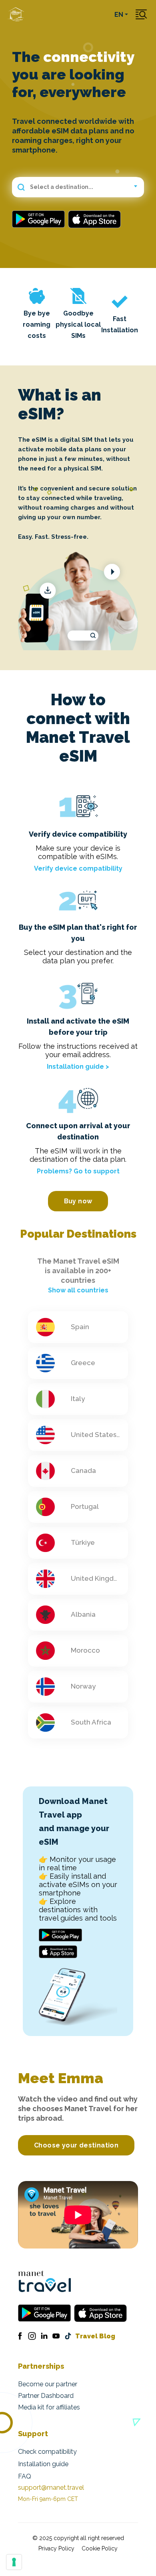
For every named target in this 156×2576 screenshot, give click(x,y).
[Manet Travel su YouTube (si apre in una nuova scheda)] (56, 2336)
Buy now (78, 1201)
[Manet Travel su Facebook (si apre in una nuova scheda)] (20, 2336)
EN (119, 15)
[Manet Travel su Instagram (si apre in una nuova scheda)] (32, 2336)
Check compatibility (47, 2452)
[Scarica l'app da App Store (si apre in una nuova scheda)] (94, 219)
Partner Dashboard (46, 2396)
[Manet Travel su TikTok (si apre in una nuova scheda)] (68, 2336)
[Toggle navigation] (141, 15)
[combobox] (78, 187)
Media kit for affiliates (49, 2407)
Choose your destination (76, 2145)
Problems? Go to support (78, 1171)
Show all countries (78, 1290)
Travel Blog (95, 2336)
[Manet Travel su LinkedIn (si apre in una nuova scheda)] (44, 2336)
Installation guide (43, 2464)
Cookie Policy (100, 2548)
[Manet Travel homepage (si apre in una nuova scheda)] (44, 2281)
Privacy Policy (56, 2548)
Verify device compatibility (78, 868)
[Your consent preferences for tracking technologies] (14, 2562)
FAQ (25, 2476)
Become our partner (48, 2384)
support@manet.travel (51, 2488)
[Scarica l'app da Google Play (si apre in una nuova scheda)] (40, 219)
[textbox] (78, 187)
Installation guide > (78, 1067)
